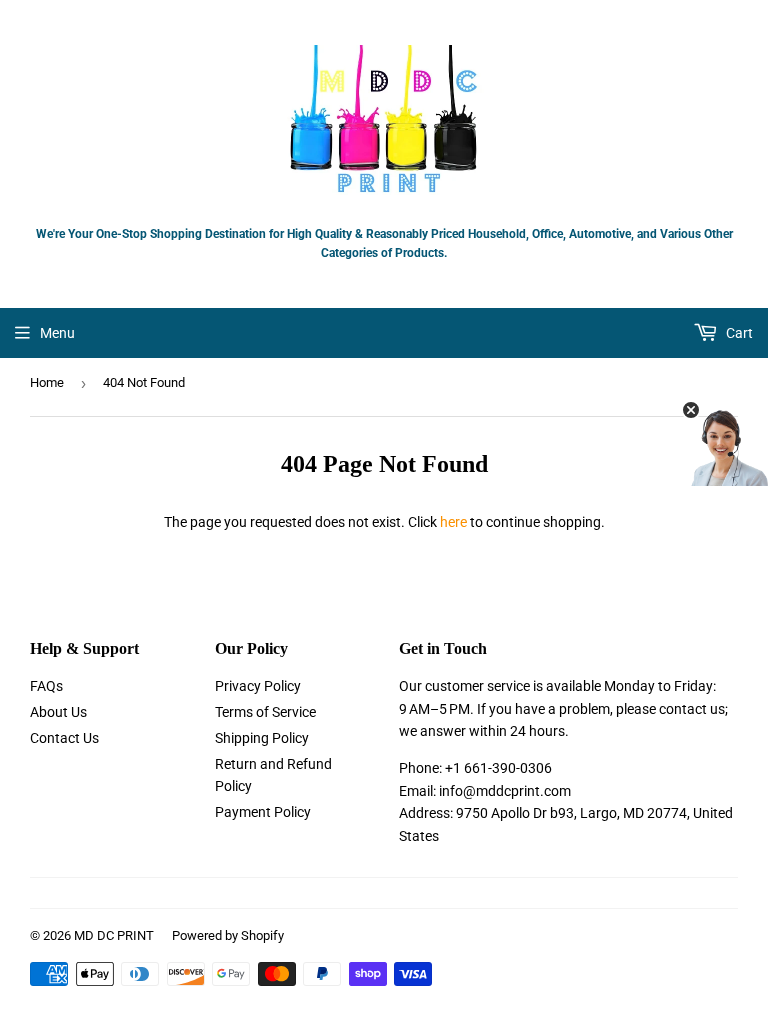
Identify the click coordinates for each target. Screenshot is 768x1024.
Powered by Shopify (228, 935)
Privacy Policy (258, 686)
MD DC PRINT (114, 935)
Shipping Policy (262, 738)
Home (47, 382)
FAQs (46, 686)
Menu (57, 333)
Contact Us (64, 738)
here (453, 522)
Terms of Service (265, 712)
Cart (738, 333)
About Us (58, 712)
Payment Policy (263, 812)
